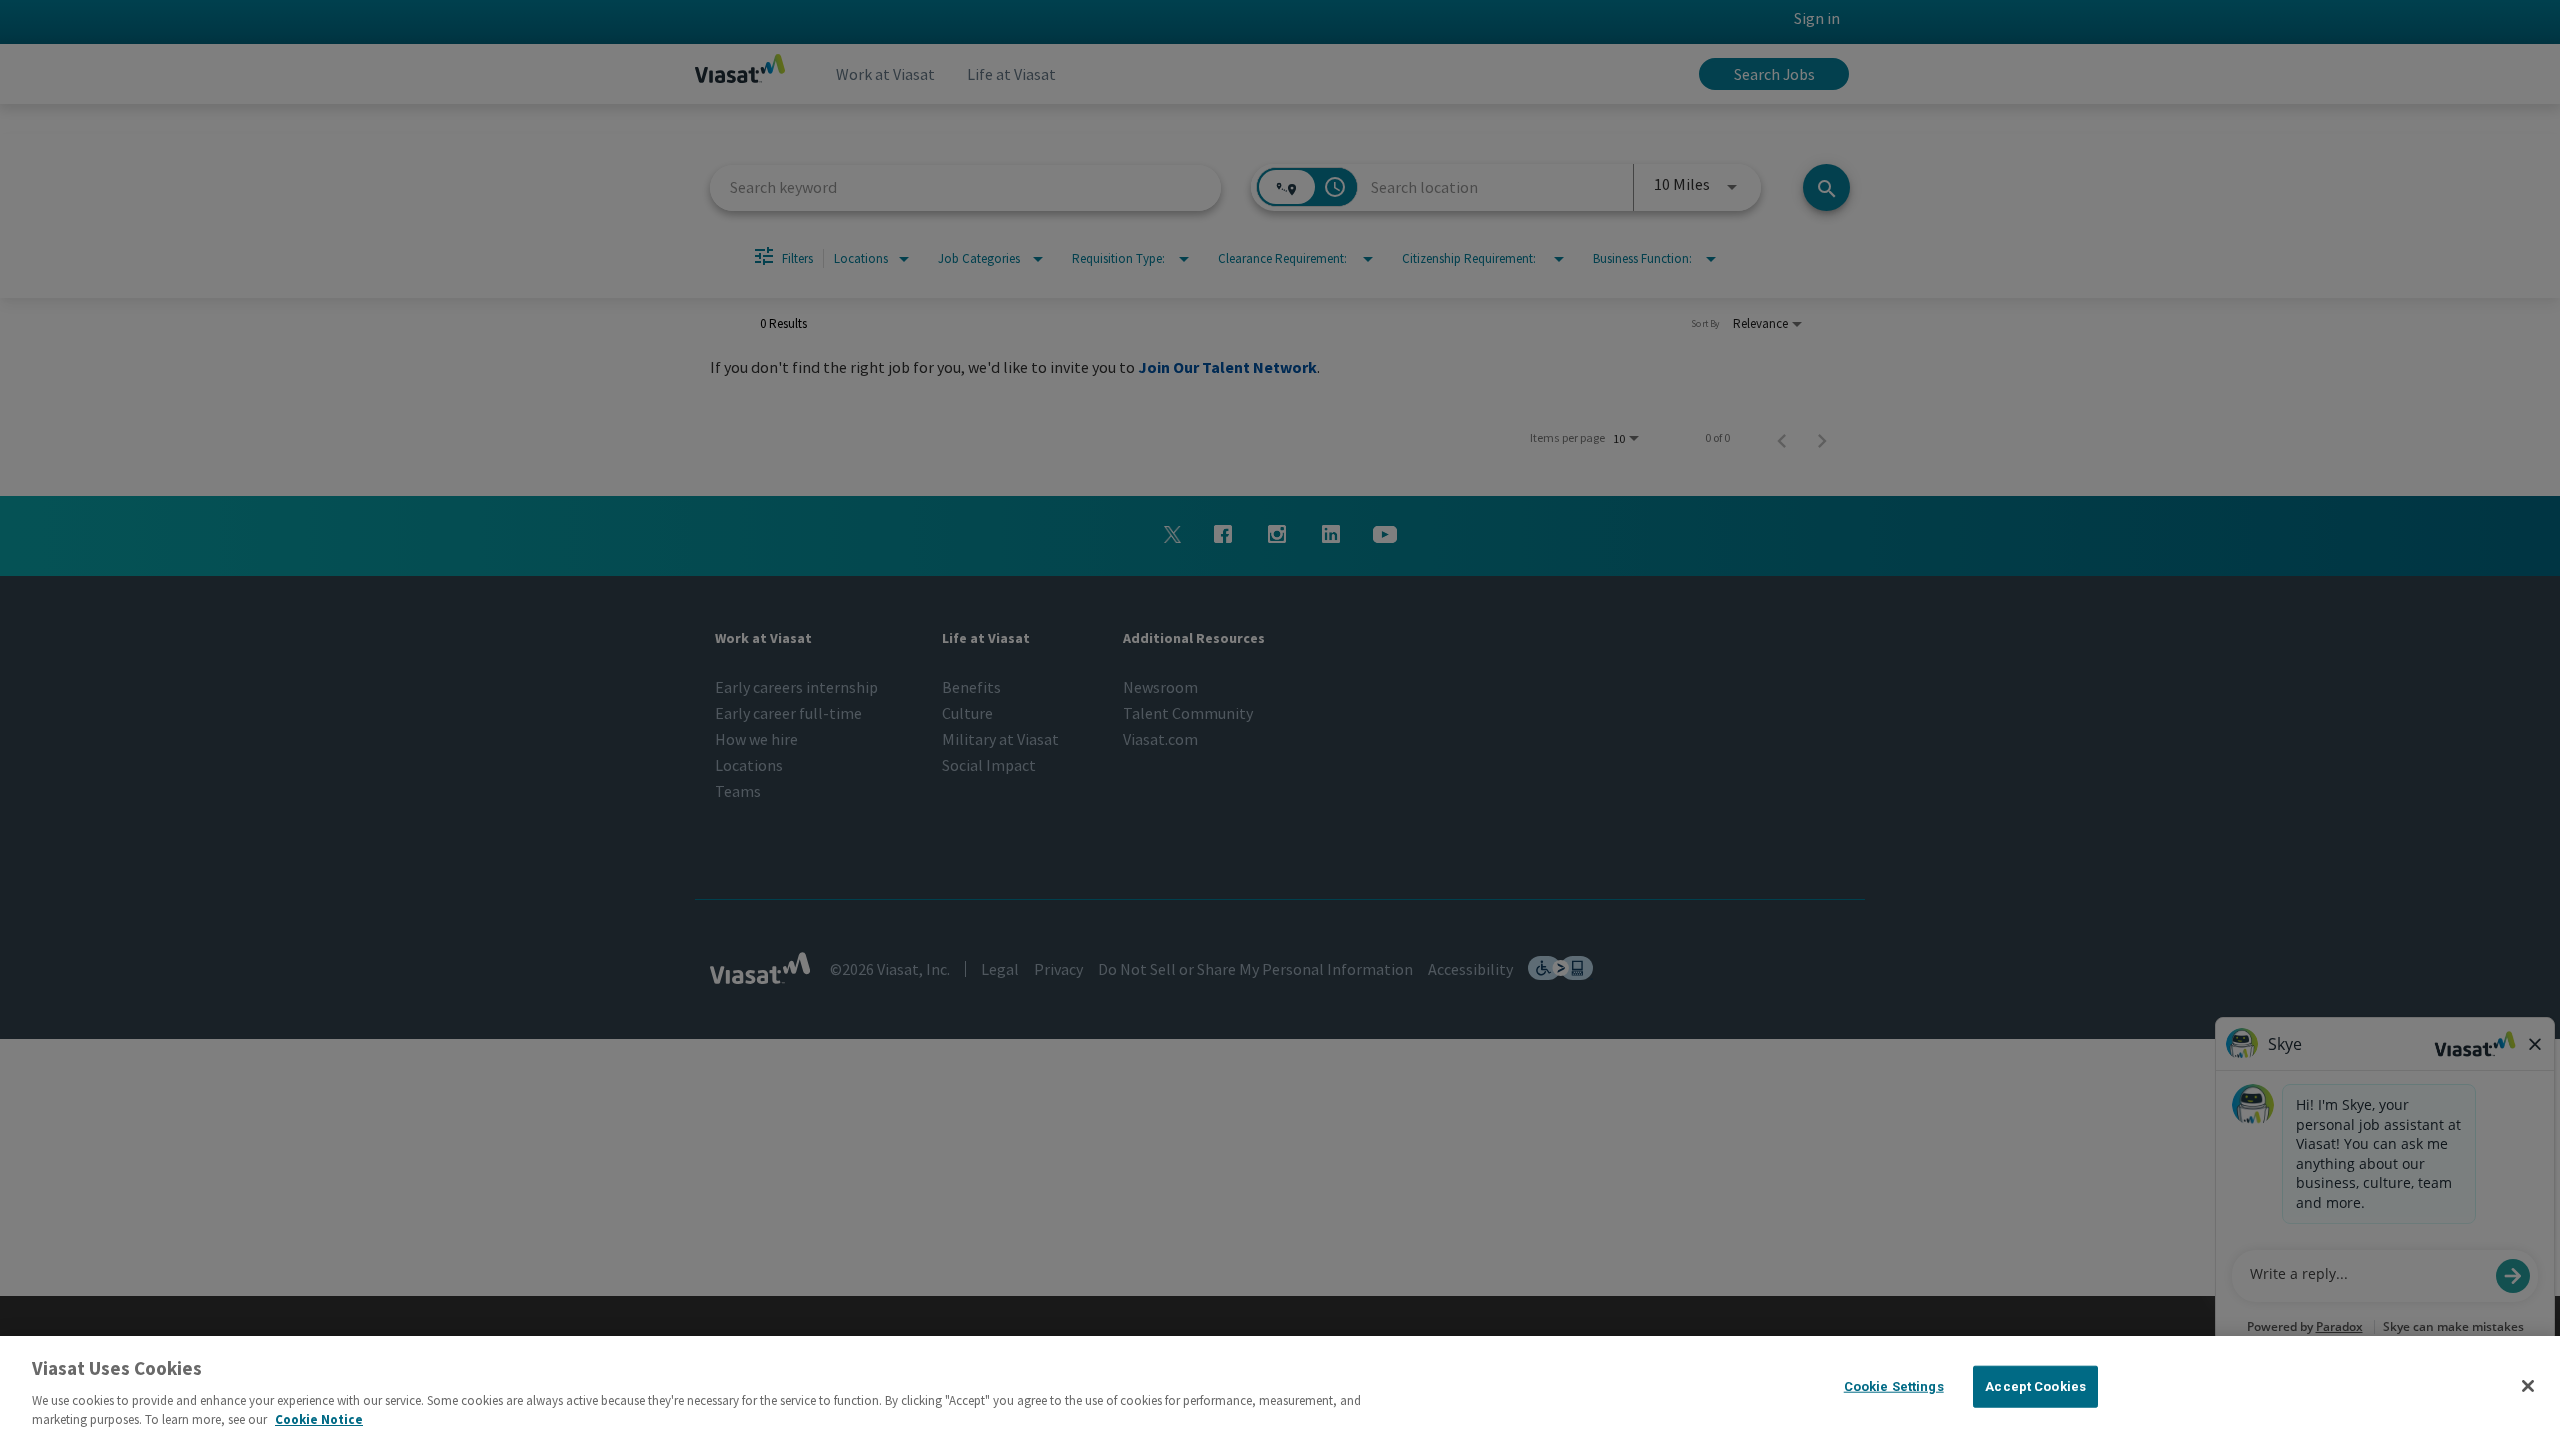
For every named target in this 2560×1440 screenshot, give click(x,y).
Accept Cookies (2035, 1386)
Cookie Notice (319, 1419)
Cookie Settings (1894, 1386)
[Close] (2528, 1386)
